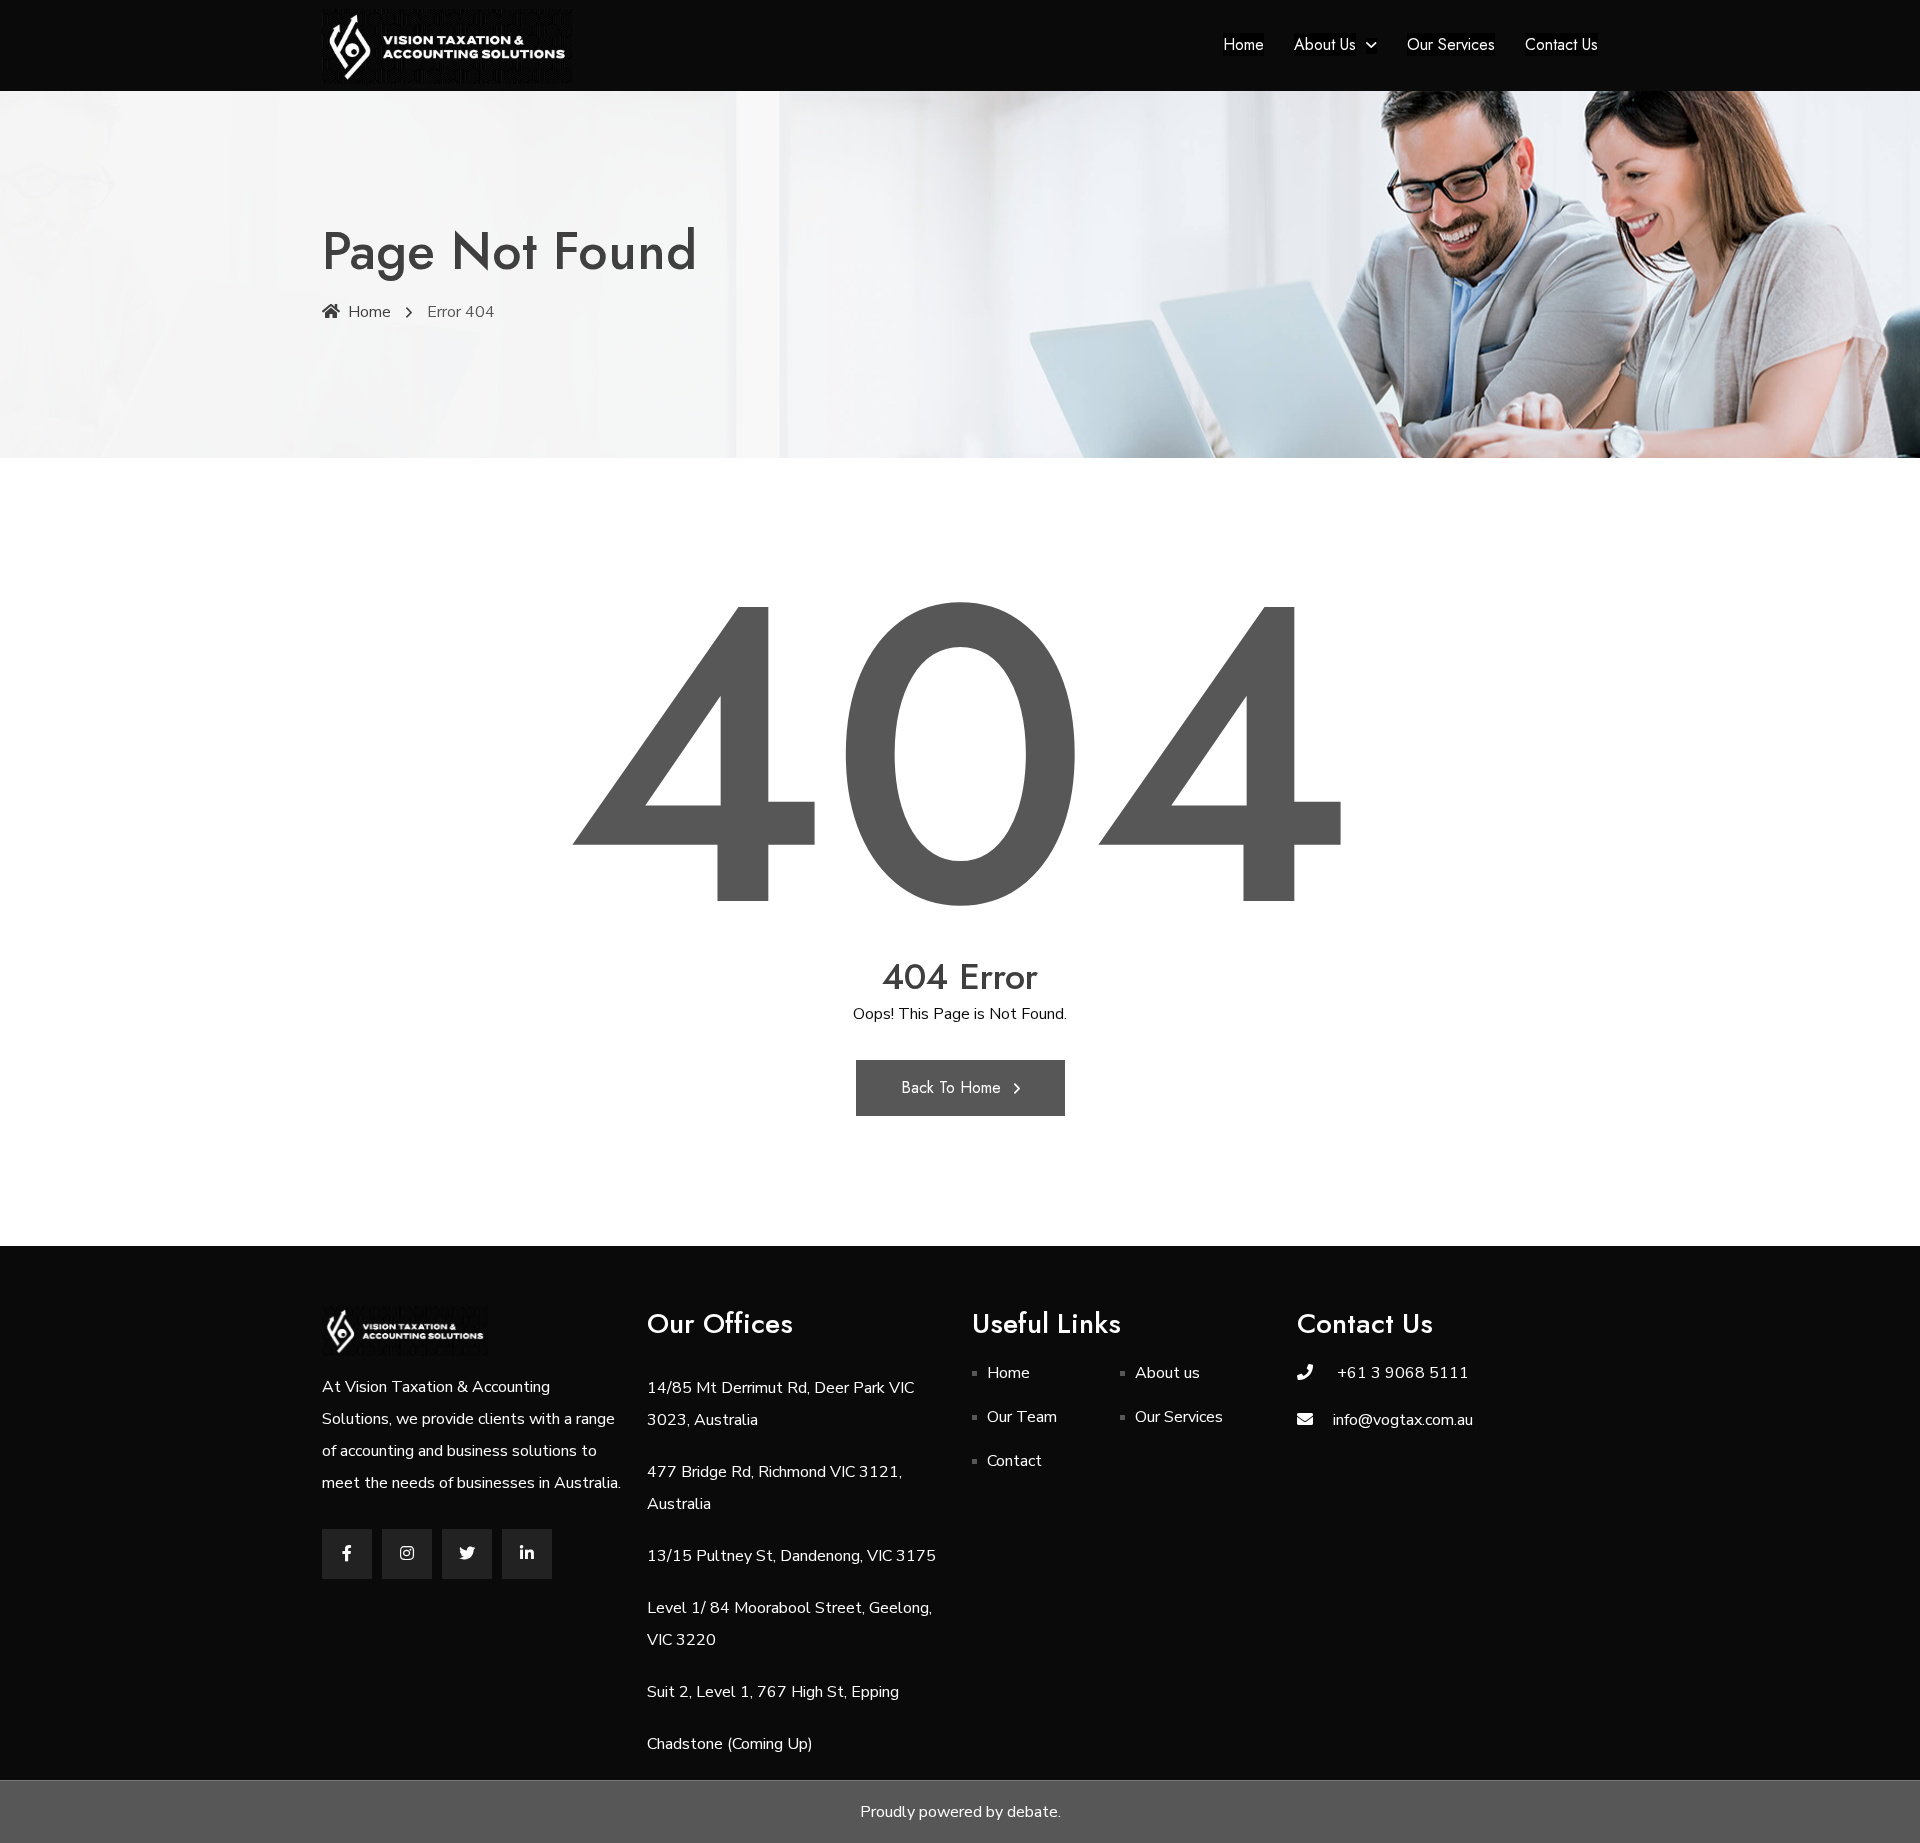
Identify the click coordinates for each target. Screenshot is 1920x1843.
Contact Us (1561, 44)
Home (1243, 44)
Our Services (1451, 44)
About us (1325, 44)
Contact (1014, 1461)
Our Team (1022, 1417)
